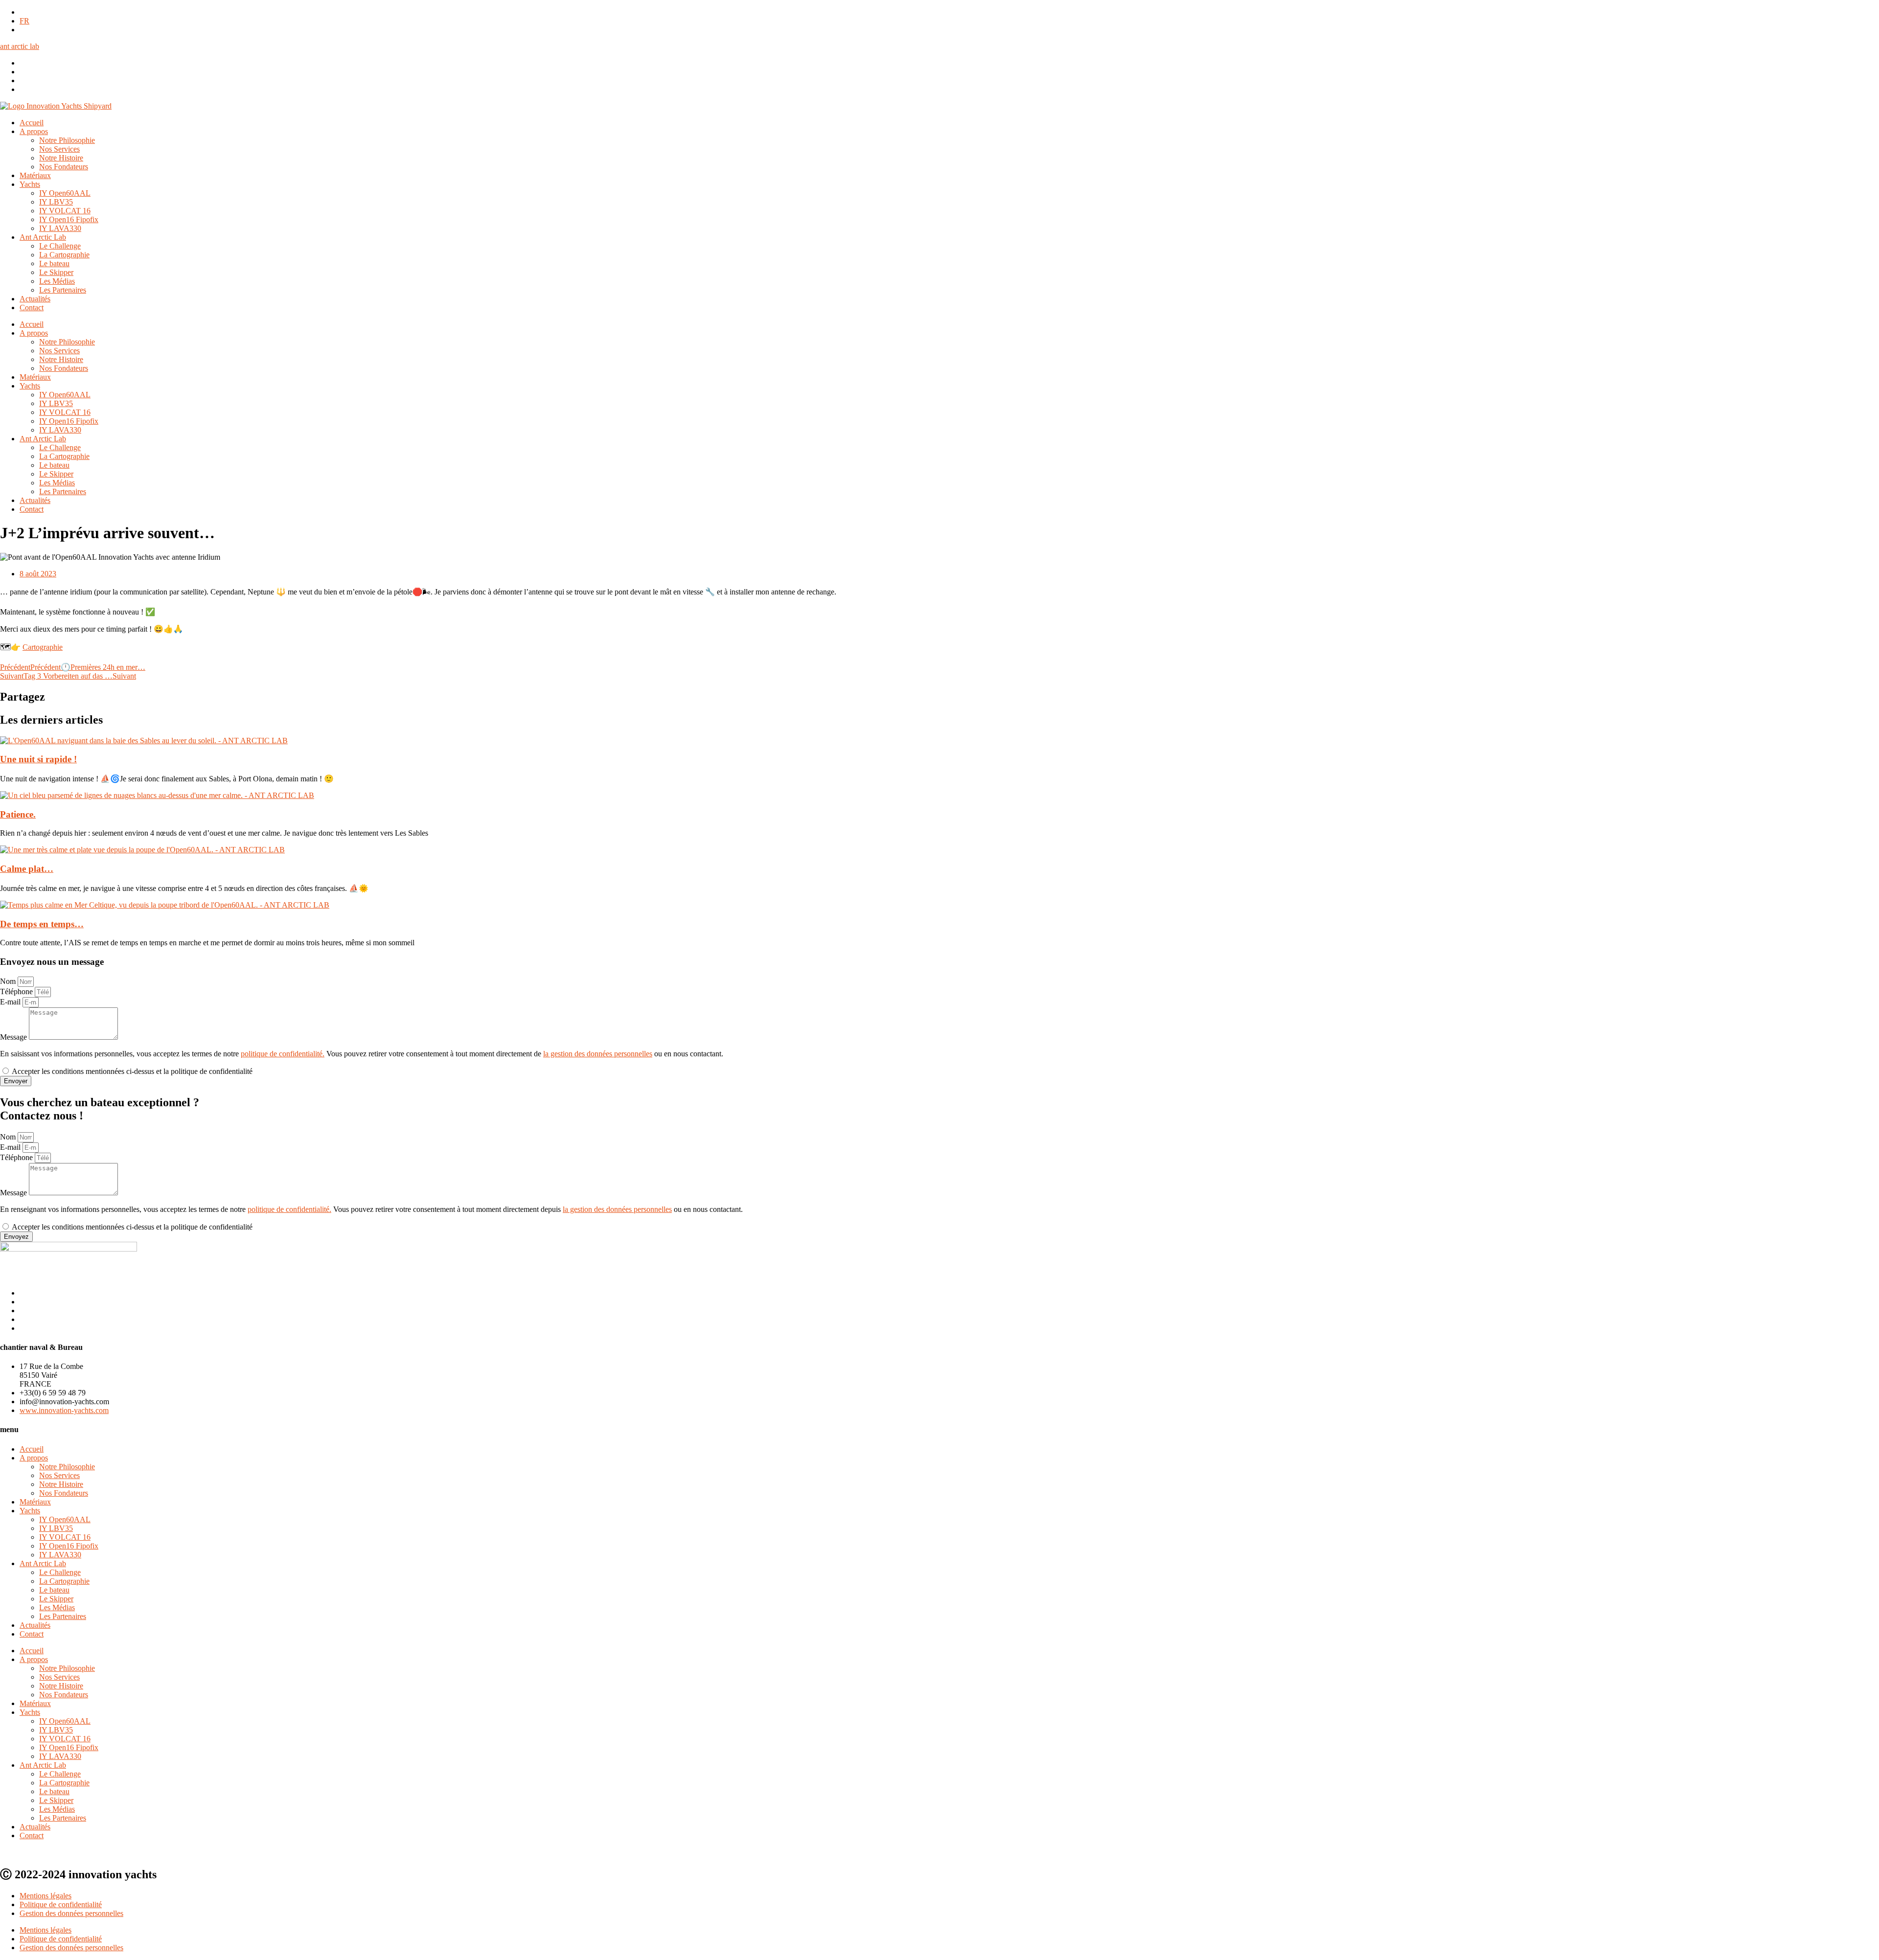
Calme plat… (27, 869)
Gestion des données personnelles (71, 1913)
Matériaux (35, 175)
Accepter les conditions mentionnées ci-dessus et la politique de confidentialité (132, 1071)
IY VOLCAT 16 (65, 211)
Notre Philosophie (67, 140)
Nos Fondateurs (64, 167)
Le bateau (54, 263)
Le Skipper (56, 272)
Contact (32, 308)
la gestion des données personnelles (598, 1054)
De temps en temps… (42, 924)
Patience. (18, 814)
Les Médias (57, 281)
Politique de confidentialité (61, 1904)
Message (14, 1037)
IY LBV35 (56, 202)
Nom (9, 981)
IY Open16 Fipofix (69, 219)
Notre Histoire (61, 158)
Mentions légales (46, 1896)
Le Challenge (60, 246)
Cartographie (43, 647)
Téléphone (17, 991)
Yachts (30, 184)
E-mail (11, 1002)
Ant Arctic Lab (43, 237)
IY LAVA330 (60, 228)
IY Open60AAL (65, 193)
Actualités (35, 299)
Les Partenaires (63, 290)
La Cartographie (64, 255)
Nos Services (59, 149)
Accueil (32, 123)
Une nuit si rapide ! (38, 759)
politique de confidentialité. (283, 1054)
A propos (34, 131)
